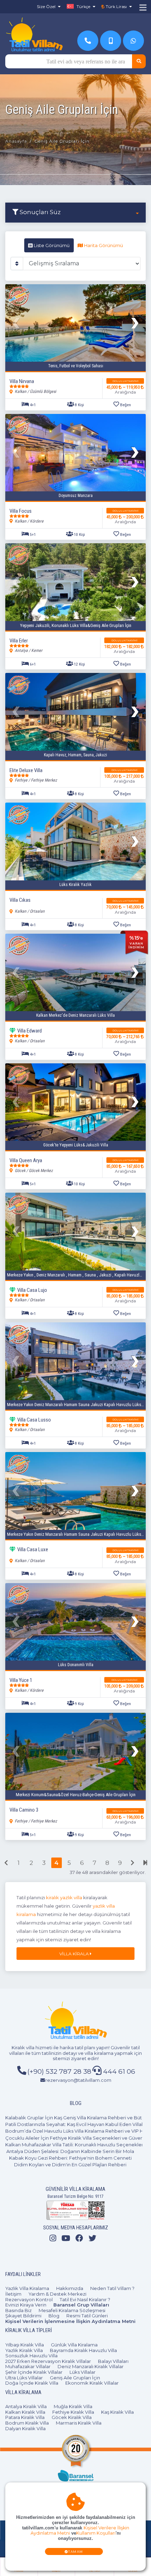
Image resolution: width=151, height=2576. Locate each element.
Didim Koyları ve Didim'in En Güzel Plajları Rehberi (70, 2165)
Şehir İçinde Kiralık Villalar (34, 2372)
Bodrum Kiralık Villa (27, 2423)
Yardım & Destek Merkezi (57, 2294)
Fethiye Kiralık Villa (73, 2412)
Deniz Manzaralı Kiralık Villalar (91, 2366)
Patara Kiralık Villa (25, 2417)
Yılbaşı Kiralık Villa (25, 2345)
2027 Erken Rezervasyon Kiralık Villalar (48, 2361)
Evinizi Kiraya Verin (26, 2305)
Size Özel (46, 6)
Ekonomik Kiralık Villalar (92, 2383)
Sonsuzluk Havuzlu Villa (31, 2356)
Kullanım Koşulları (96, 2533)
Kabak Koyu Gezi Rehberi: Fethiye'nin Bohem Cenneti (70, 2158)
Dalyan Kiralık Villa (25, 2428)
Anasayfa (16, 141)
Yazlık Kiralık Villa (24, 2350)
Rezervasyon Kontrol (29, 2299)
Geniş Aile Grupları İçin (75, 2378)
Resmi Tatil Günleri (87, 2316)
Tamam (76, 2552)
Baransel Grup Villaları (81, 2305)
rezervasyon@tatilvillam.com (78, 2080)
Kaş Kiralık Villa (117, 2412)
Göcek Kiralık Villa (72, 2417)
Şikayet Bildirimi (23, 2316)
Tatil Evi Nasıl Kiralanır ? (85, 2299)
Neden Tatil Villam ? (112, 2288)
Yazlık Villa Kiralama (27, 2288)
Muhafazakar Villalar (28, 2366)
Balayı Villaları (113, 2361)
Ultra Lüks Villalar (24, 2378)
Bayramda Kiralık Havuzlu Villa (83, 2350)
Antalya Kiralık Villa (26, 2406)
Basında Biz (18, 2310)
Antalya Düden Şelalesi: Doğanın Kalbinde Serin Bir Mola (70, 2151)
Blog (54, 2316)
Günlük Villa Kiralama (74, 2345)
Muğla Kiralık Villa (73, 2406)
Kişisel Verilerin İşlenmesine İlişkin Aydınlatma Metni (70, 2321)
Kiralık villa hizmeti (32, 2047)
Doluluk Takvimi (125, 381)
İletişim (13, 2294)
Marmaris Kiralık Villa (79, 2423)
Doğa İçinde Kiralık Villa (32, 2383)
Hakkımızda (70, 2288)
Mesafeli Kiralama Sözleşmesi (72, 2310)
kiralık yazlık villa (64, 1897)
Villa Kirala (75, 1954)
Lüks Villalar (83, 2372)
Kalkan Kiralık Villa (25, 2412)
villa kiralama (99, 2053)
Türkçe (83, 6)
